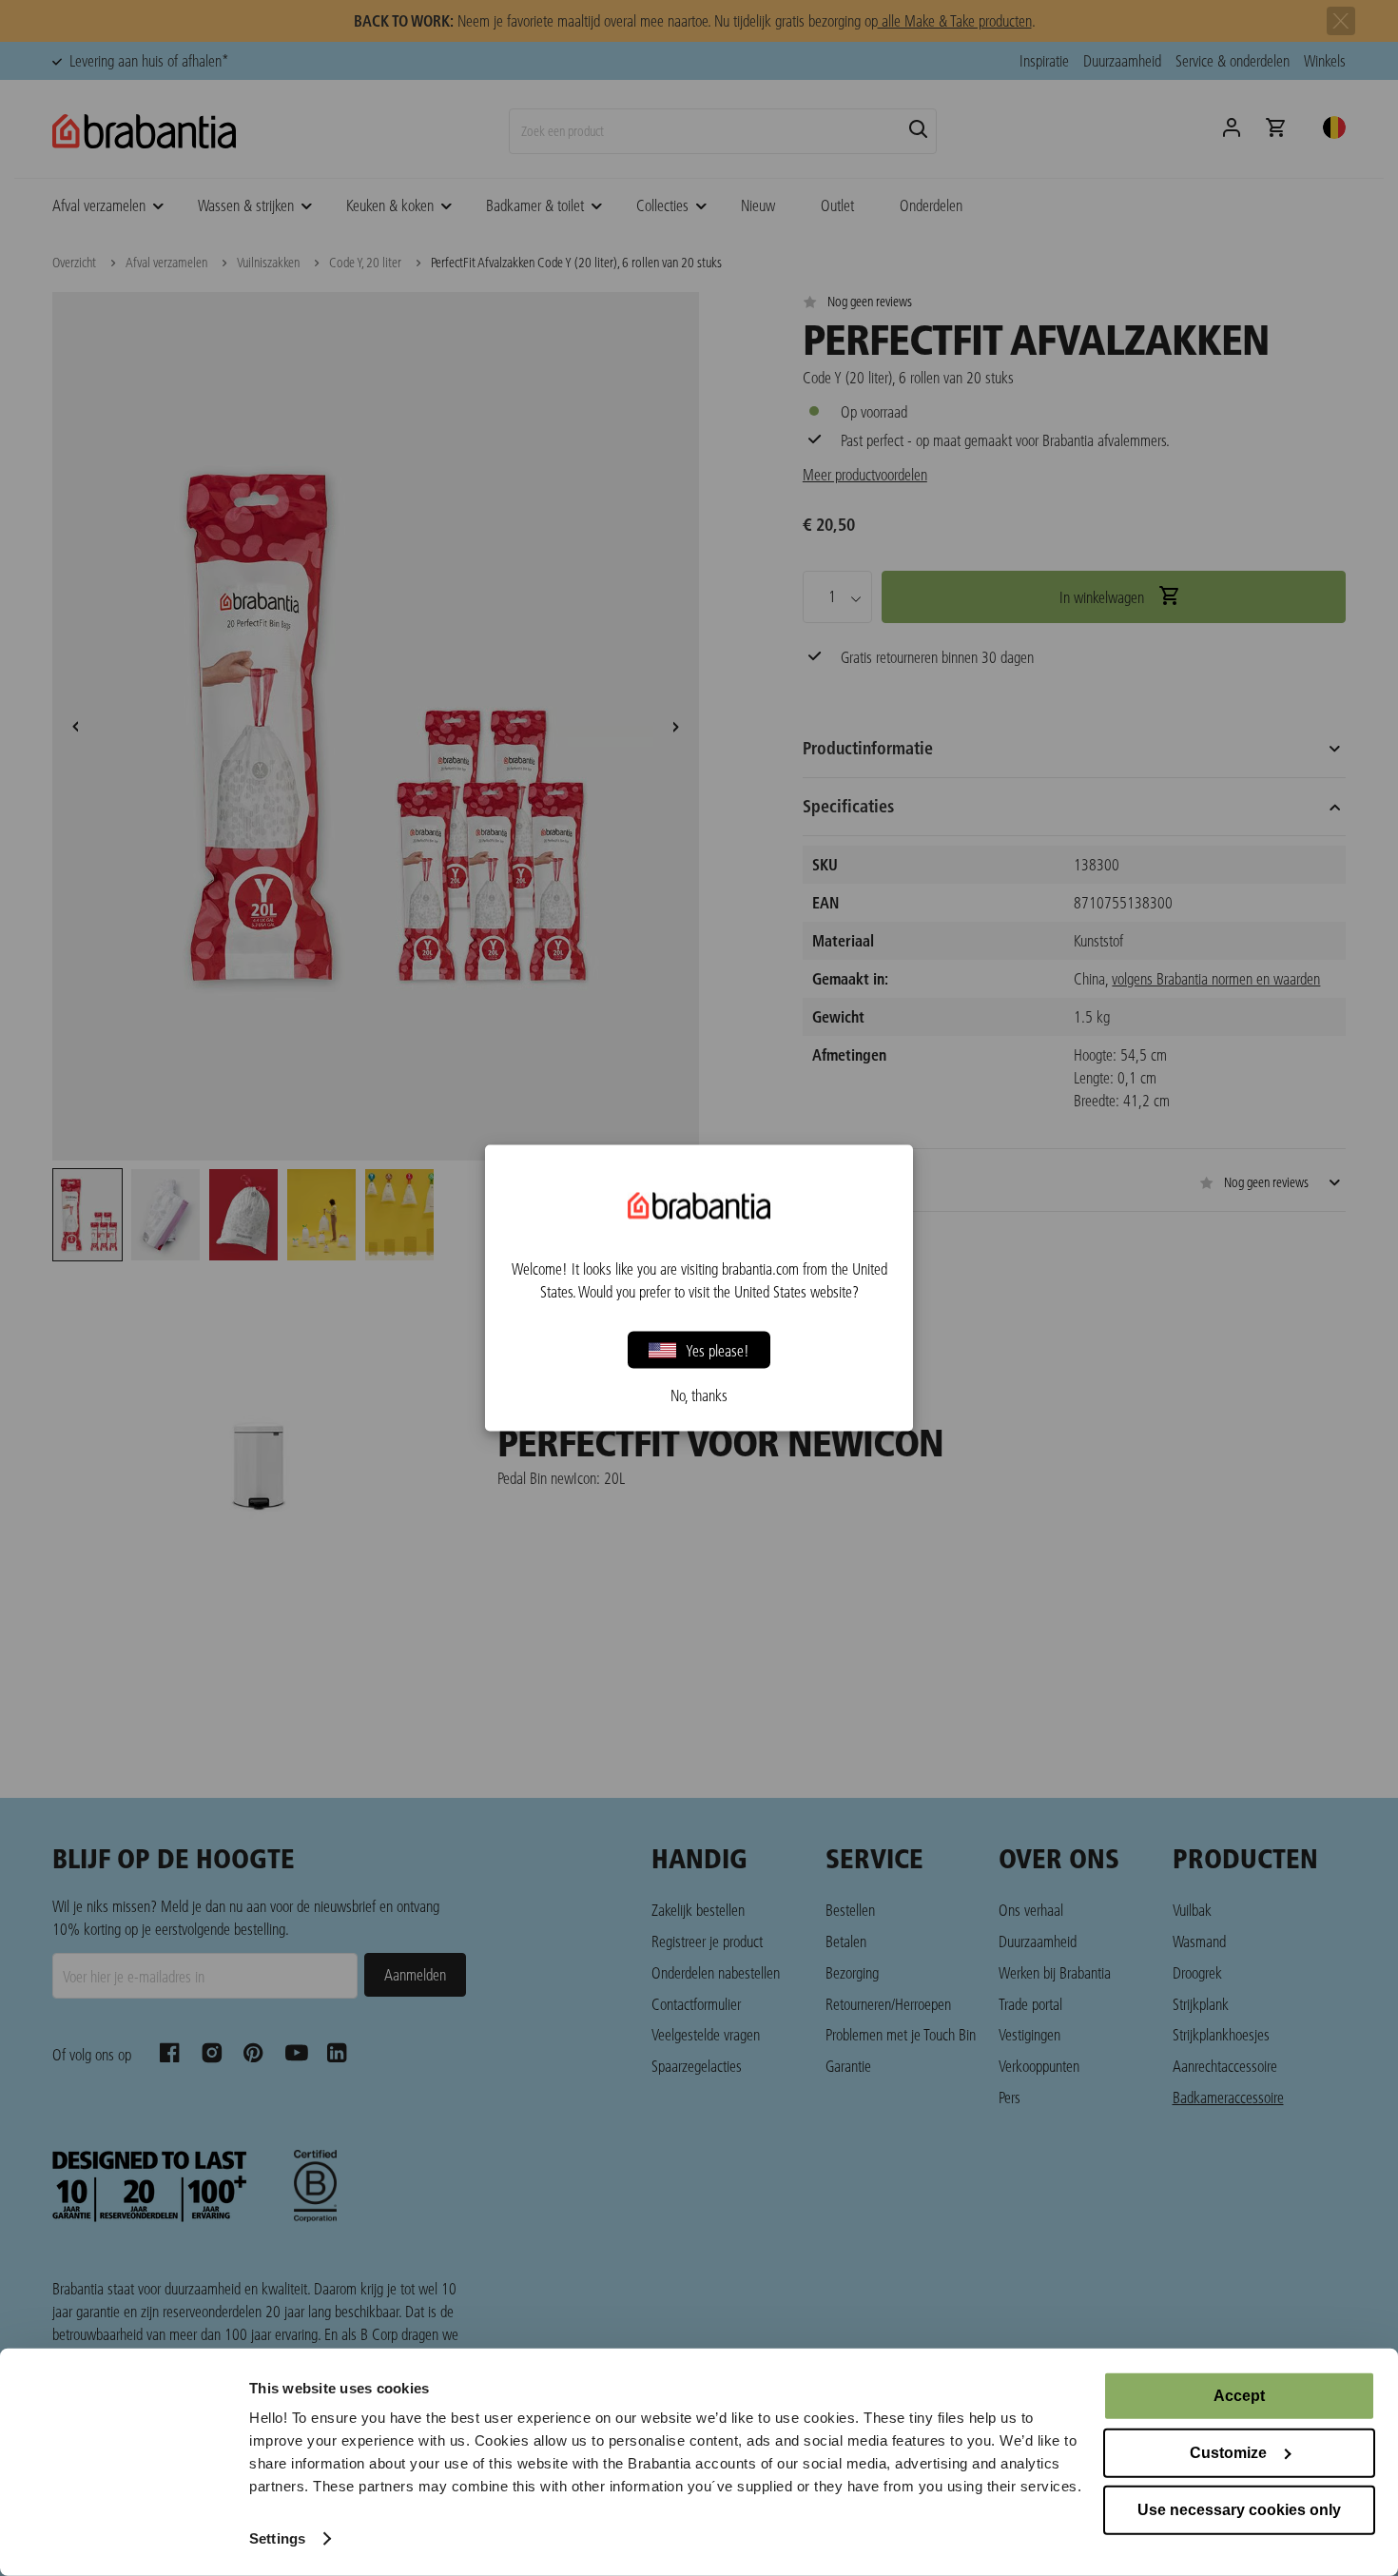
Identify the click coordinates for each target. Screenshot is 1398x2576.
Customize (1228, 2453)
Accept (1239, 2396)
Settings (277, 2538)
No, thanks (699, 1395)
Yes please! (718, 1349)
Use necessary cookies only (1239, 2510)
